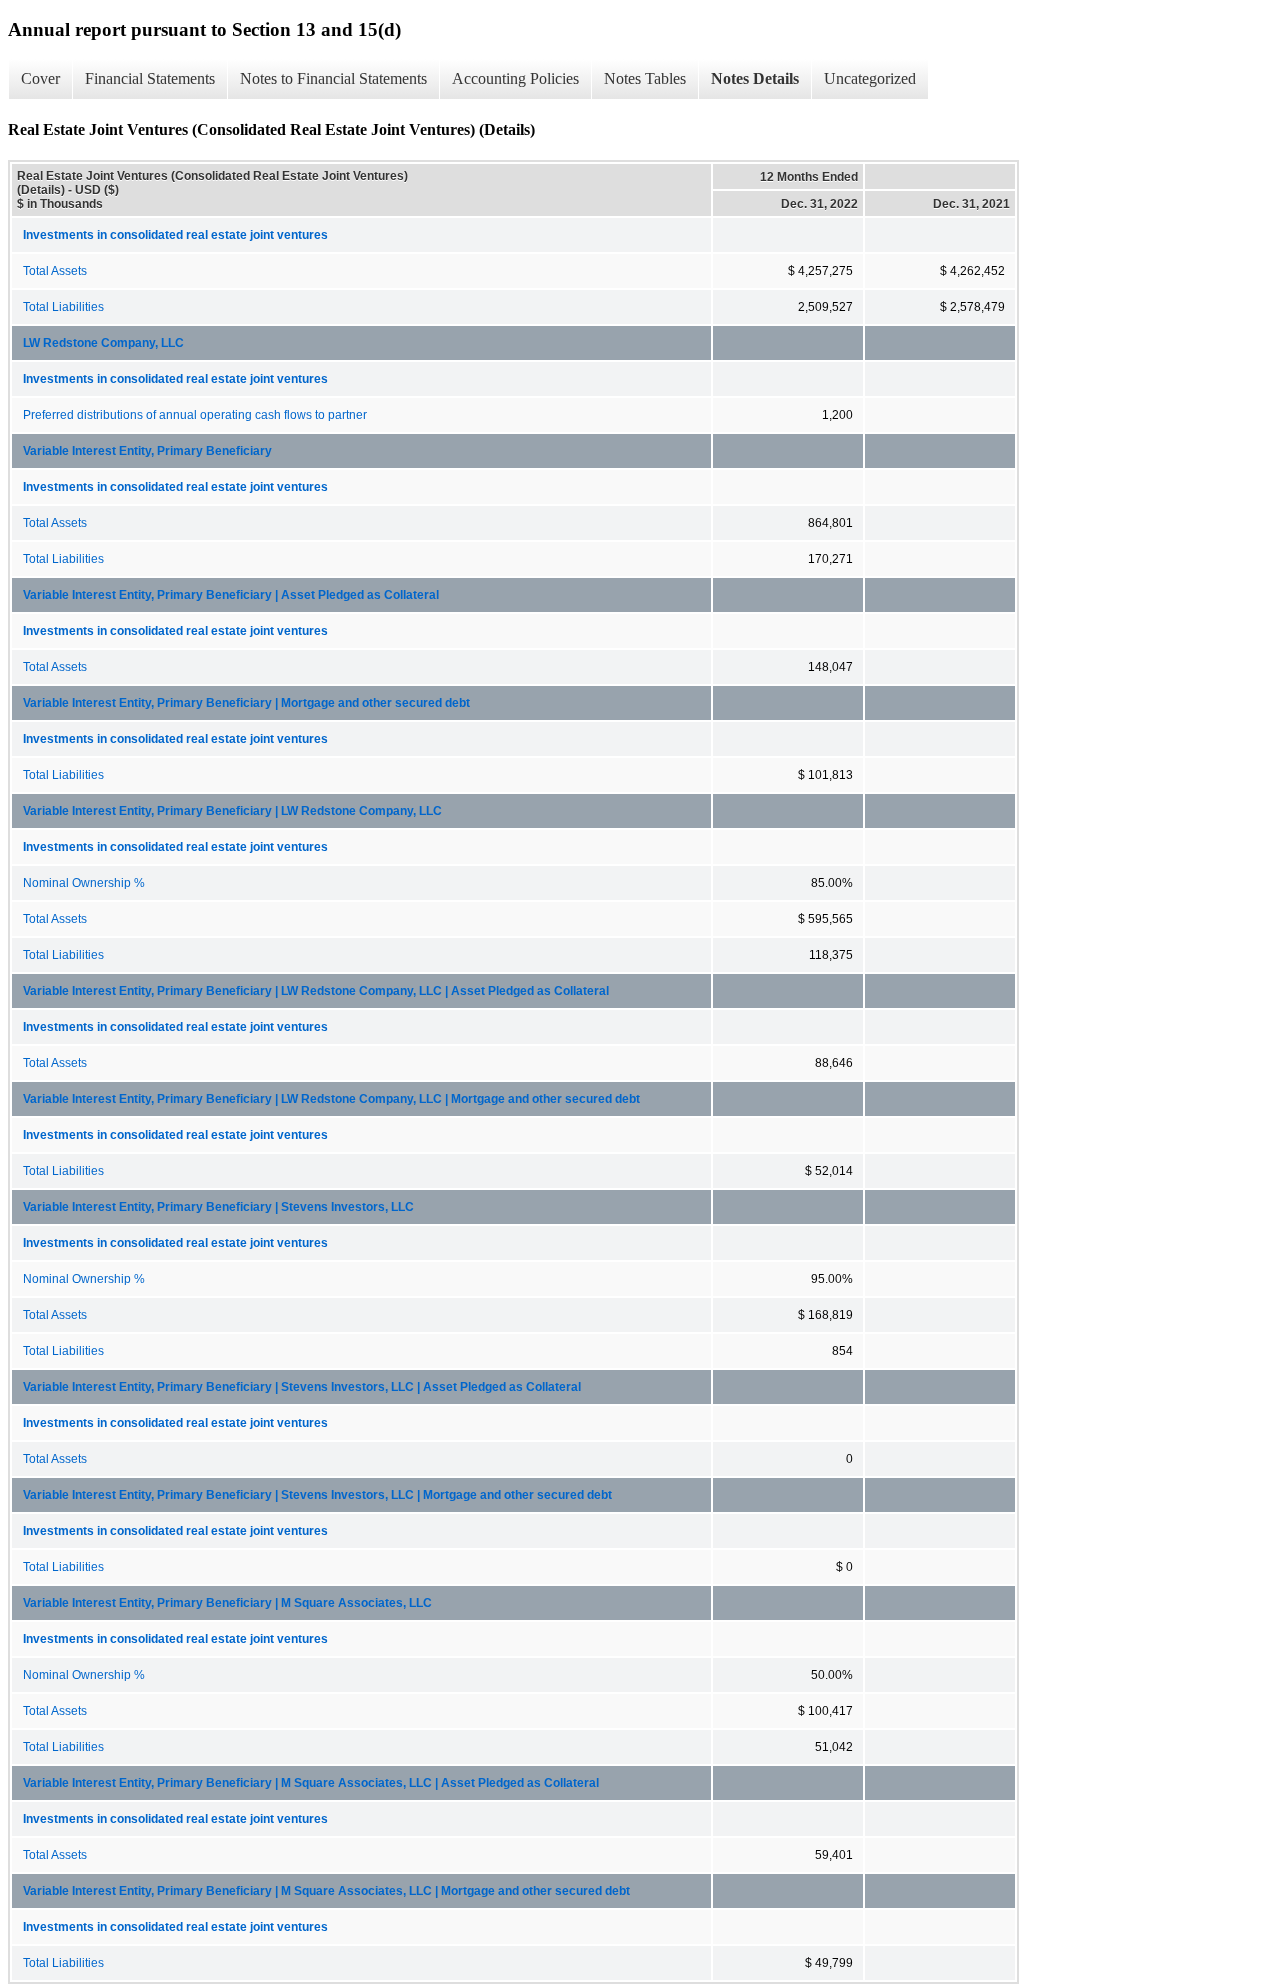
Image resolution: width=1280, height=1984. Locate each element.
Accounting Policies (515, 78)
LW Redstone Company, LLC (103, 343)
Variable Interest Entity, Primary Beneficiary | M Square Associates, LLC (227, 1603)
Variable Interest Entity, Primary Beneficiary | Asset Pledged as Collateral (231, 595)
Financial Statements (150, 78)
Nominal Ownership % (84, 883)
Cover (40, 78)
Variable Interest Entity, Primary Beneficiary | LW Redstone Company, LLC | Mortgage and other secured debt (331, 1099)
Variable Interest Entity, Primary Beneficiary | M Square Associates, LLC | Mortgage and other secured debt (326, 1891)
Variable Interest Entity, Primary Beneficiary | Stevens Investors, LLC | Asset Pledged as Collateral (302, 1387)
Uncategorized (870, 78)
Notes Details (755, 78)
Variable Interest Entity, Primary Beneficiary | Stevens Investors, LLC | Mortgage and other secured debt (317, 1495)
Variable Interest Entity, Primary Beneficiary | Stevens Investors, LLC (218, 1207)
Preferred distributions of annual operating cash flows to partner (195, 415)
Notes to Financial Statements (333, 78)
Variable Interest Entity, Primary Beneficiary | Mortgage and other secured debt (246, 703)
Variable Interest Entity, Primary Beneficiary (147, 451)
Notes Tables (645, 78)
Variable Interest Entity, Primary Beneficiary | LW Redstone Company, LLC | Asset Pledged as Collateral (316, 991)
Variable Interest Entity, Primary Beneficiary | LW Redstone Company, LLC (232, 811)
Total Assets (55, 271)
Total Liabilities (63, 307)
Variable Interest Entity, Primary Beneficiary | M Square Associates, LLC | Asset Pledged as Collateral (311, 1783)
